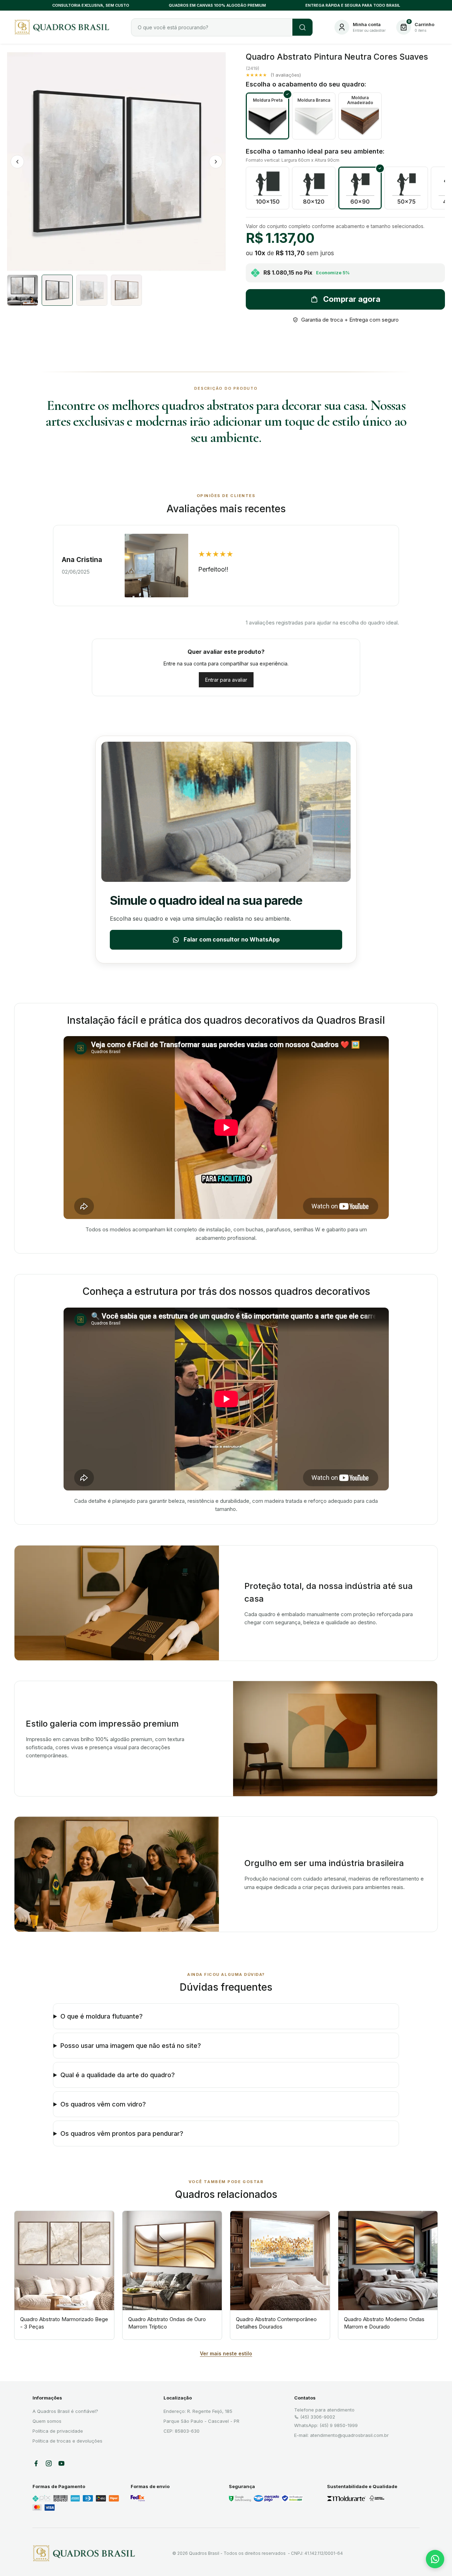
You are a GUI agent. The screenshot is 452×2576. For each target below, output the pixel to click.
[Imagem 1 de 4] (23, 290)
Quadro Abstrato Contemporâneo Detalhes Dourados (276, 2323)
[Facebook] (36, 2463)
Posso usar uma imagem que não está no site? (131, 2046)
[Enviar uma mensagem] (435, 2559)
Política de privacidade (58, 2431)
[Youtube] (61, 2463)
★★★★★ (256, 75)
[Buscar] (302, 27)
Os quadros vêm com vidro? (103, 2104)
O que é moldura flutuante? (102, 2016)
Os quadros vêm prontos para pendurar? (122, 2133)
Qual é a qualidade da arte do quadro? (118, 2075)
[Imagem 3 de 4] (92, 290)
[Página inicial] (84, 2553)
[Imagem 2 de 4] (57, 290)
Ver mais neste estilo (226, 2353)
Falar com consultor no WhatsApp (232, 939)
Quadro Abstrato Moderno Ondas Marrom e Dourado (384, 2323)
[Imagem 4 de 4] (126, 290)
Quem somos (47, 2421)
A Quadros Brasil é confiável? (65, 2411)
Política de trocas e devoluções (67, 2441)
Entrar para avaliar (226, 680)
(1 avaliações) (286, 75)
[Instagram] (49, 2463)
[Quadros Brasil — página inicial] (64, 27)
